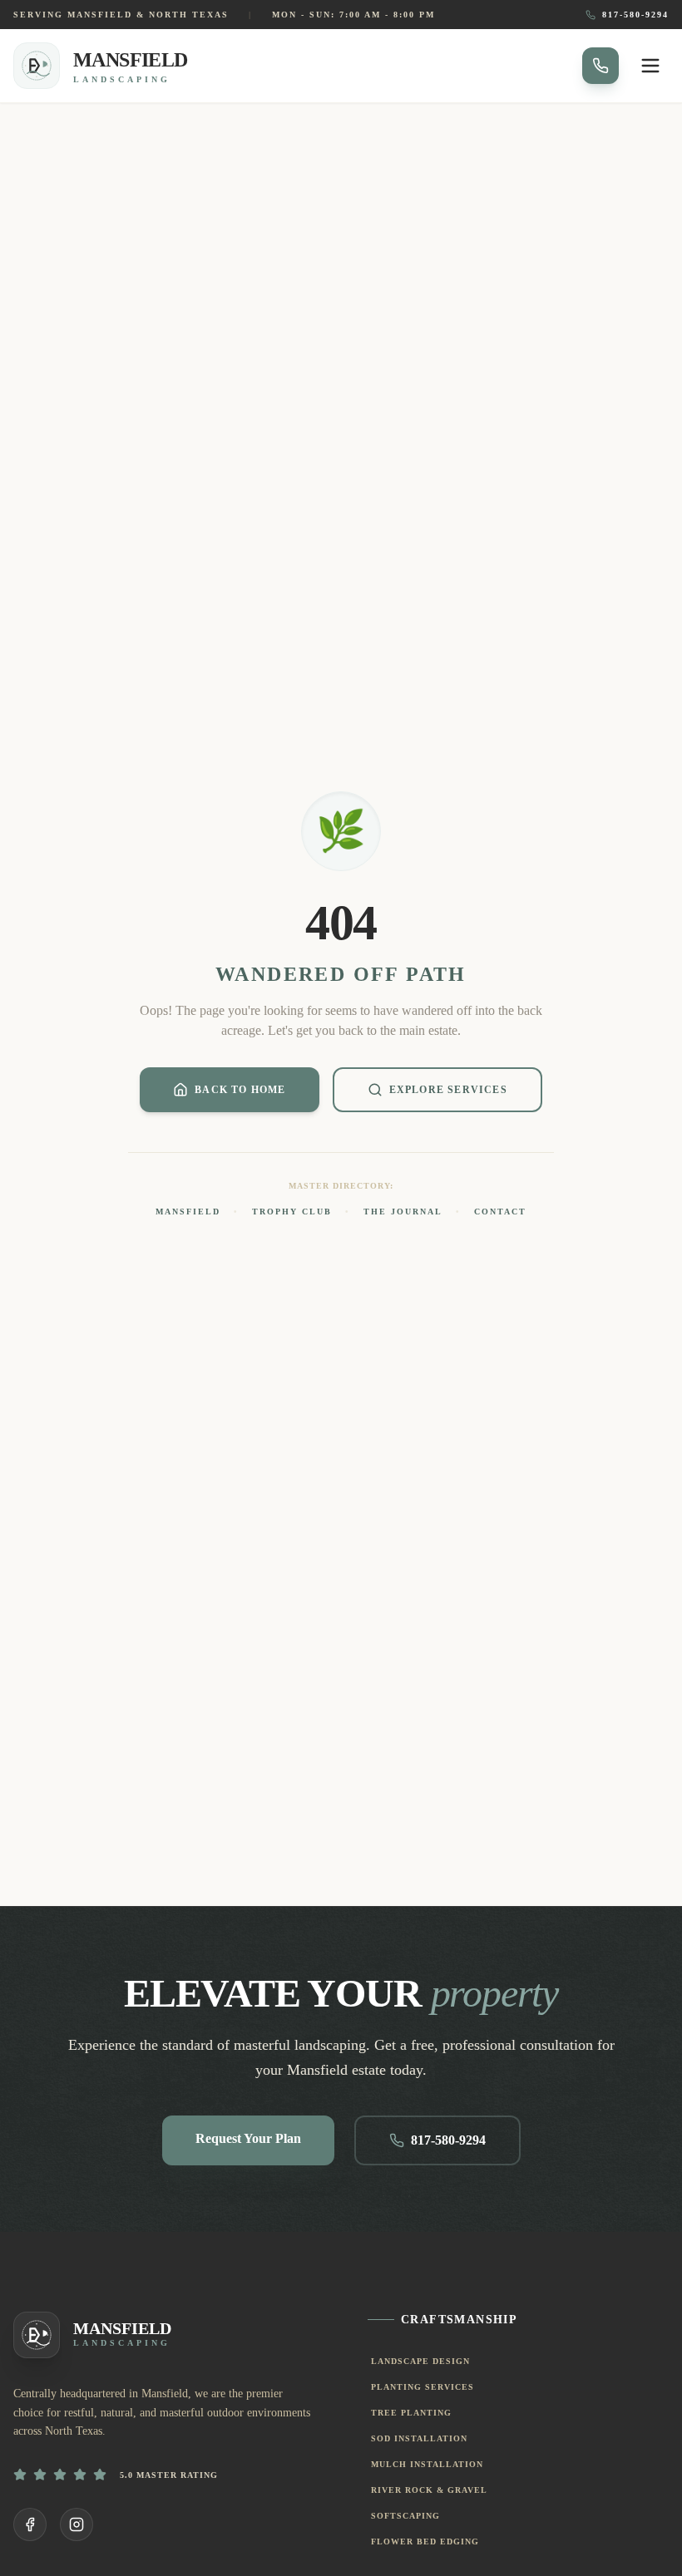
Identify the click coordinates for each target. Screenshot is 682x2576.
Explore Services (448, 1090)
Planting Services (423, 2387)
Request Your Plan (248, 2138)
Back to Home (240, 1090)
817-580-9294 (635, 15)
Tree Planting (411, 2413)
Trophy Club (292, 1212)
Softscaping (405, 2516)
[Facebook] (30, 2524)
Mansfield (188, 1212)
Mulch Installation (427, 2464)
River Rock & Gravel (429, 2490)
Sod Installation (419, 2438)
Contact (500, 1212)
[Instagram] (77, 2524)
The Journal (403, 1212)
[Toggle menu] (650, 66)
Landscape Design (420, 2361)
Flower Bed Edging (425, 2542)
